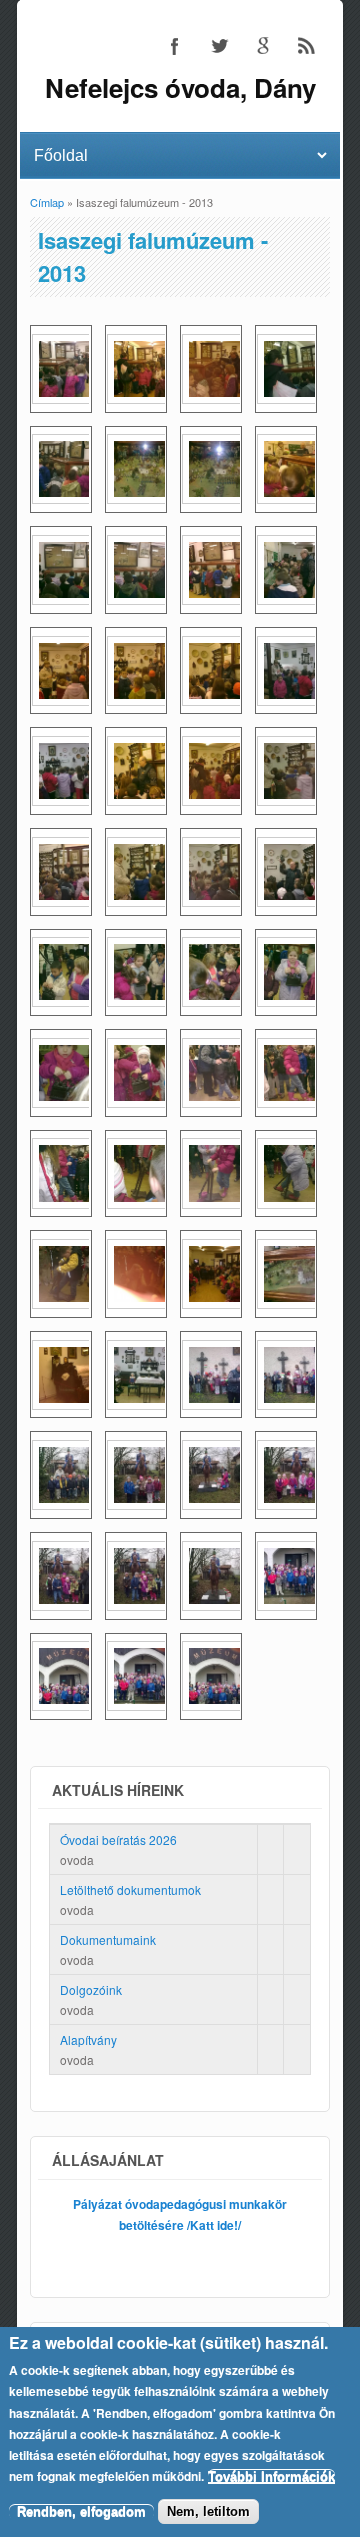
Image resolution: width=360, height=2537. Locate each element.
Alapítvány (88, 2039)
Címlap (47, 202)
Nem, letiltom (208, 2511)
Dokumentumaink (108, 1939)
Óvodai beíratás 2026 (118, 1839)
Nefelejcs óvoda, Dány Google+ (263, 46)
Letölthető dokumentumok (130, 1889)
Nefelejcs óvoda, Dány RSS (307, 46)
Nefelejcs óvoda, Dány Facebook (175, 46)
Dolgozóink (91, 1989)
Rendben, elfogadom (81, 2511)
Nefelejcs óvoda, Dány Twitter (219, 46)
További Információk (271, 2476)
